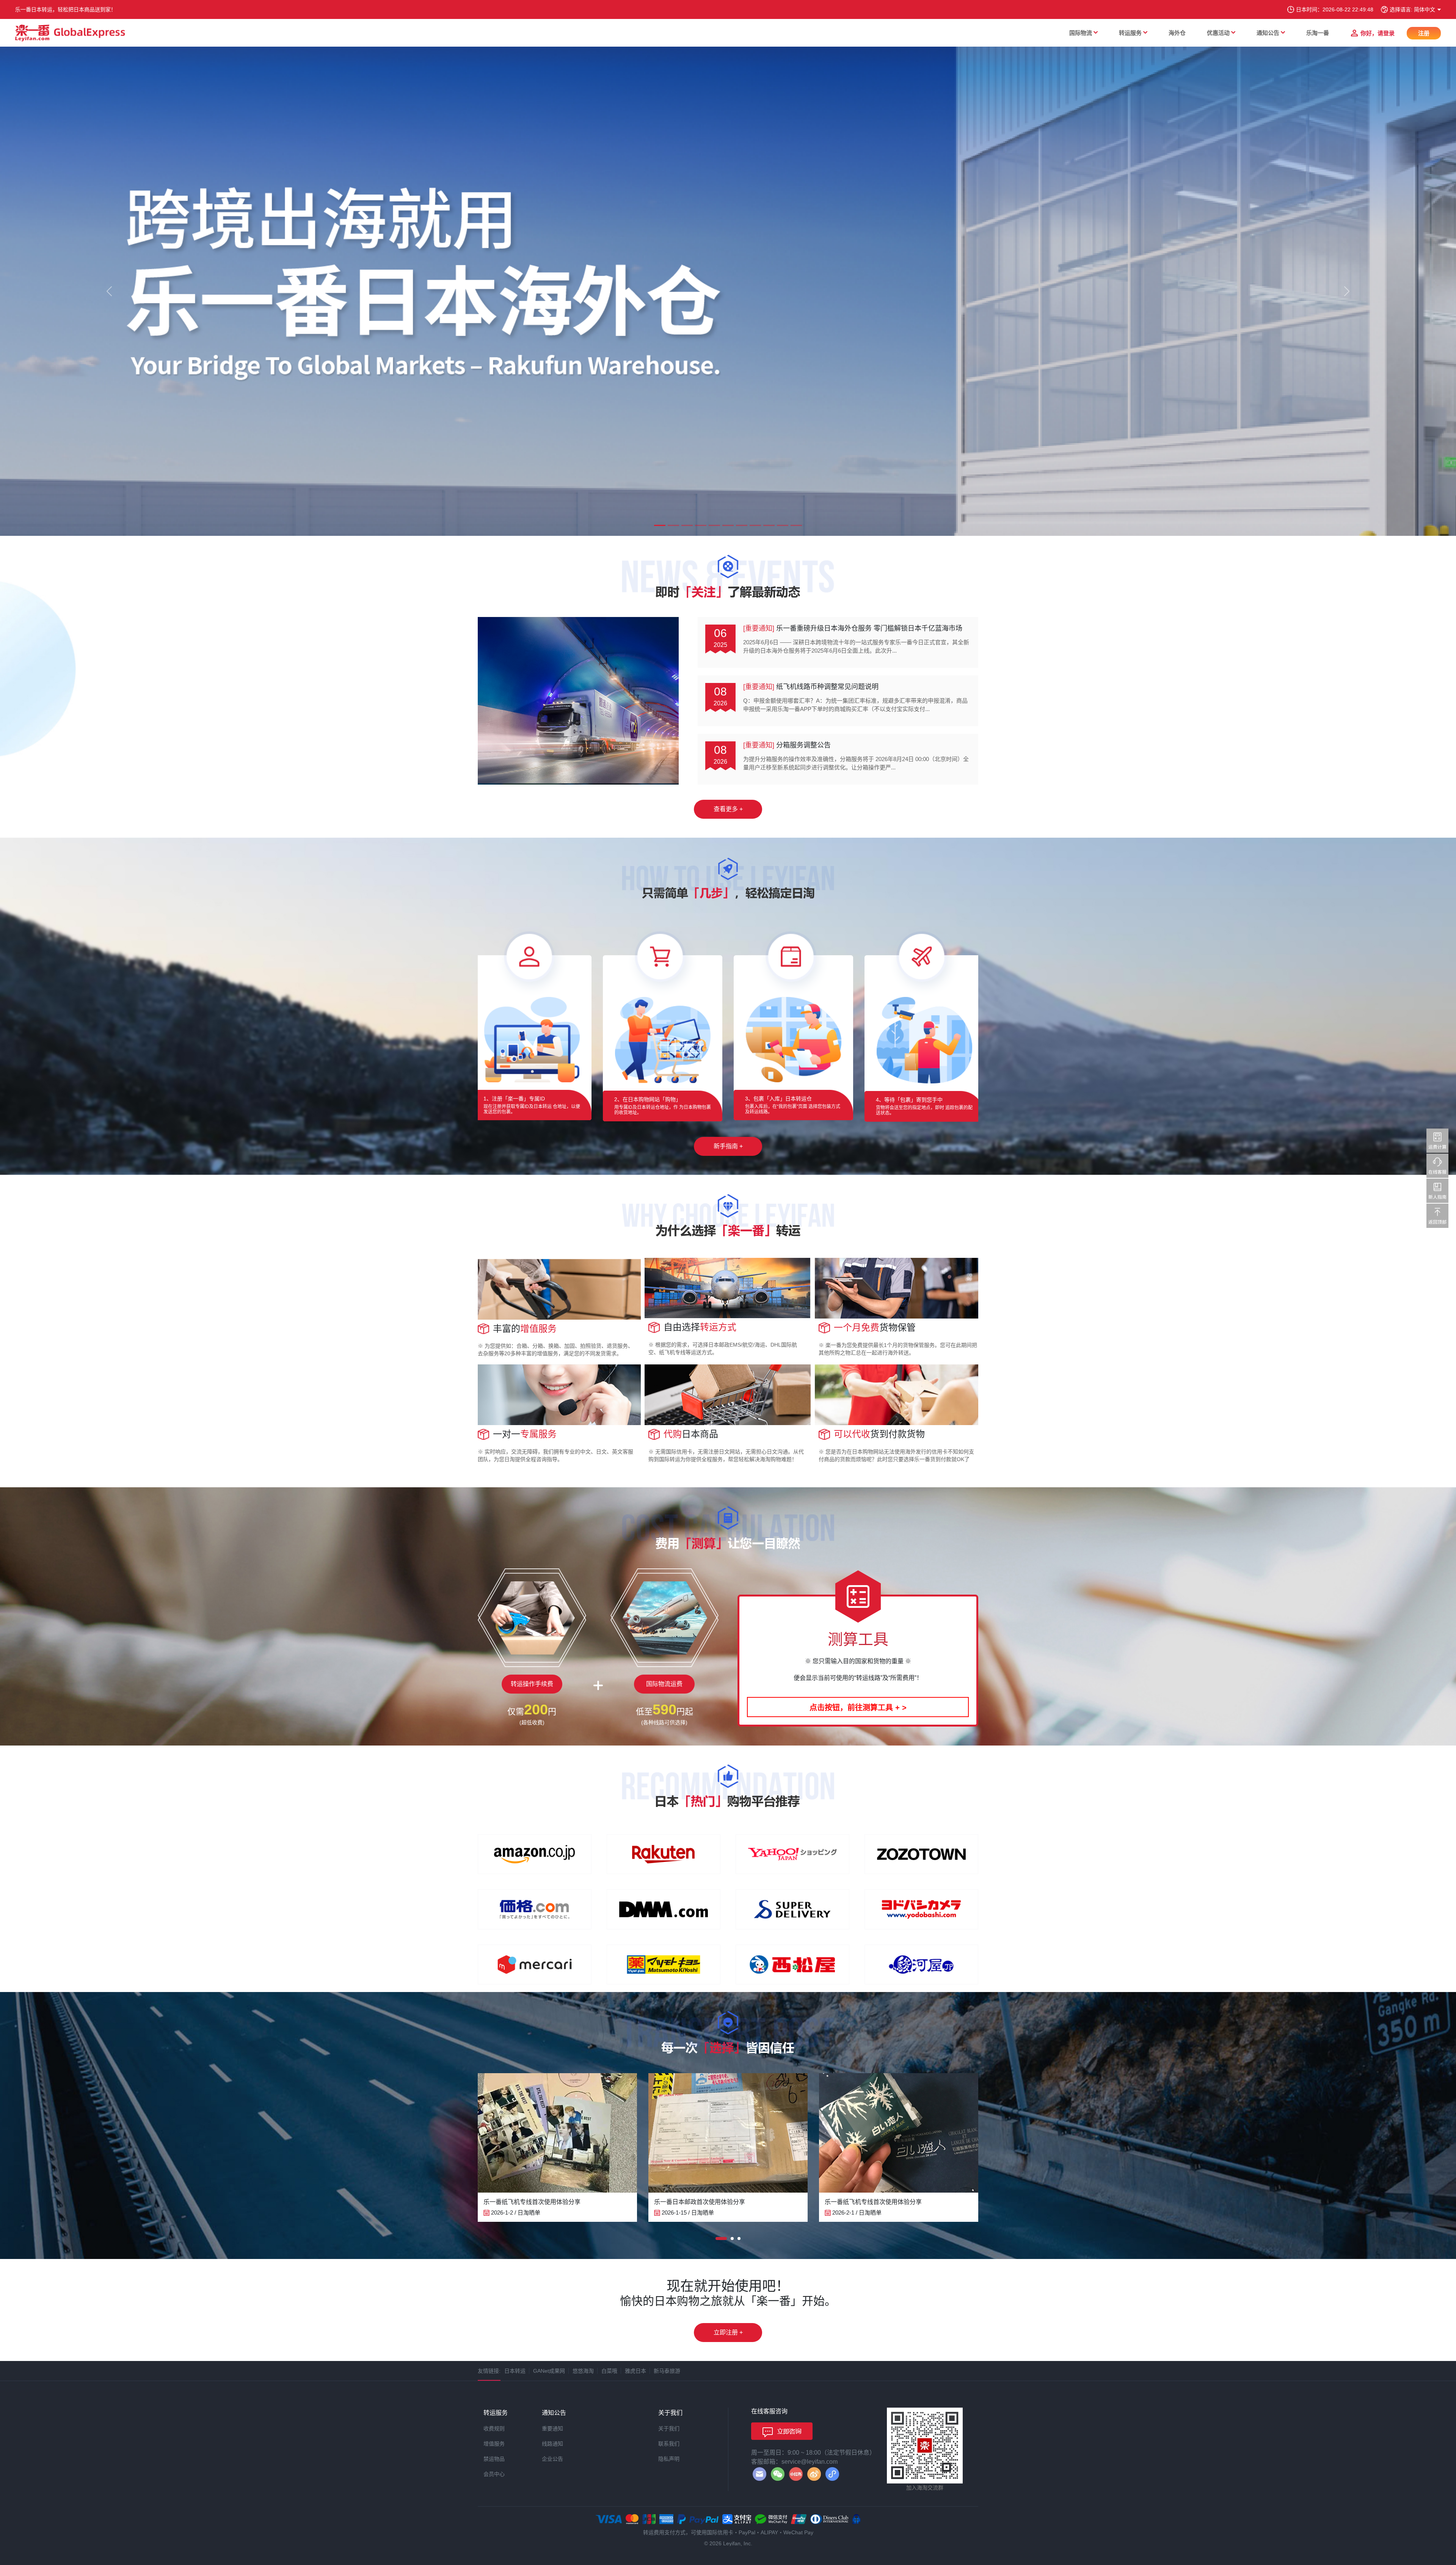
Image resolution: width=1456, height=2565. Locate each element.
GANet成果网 (549, 2371)
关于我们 (669, 2428)
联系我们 (669, 2444)
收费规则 (494, 2428)
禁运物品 (494, 2459)
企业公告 (552, 2459)
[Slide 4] (701, 525)
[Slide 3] (687, 525)
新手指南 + (728, 1146)
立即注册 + (728, 2332)
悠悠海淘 (583, 2371)
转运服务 (1130, 33)
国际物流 (1081, 33)
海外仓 (1177, 33)
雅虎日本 (635, 2371)
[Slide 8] (755, 525)
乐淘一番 (1318, 33)
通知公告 (1268, 33)
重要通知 (552, 2428)
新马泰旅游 (667, 2371)
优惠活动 (1218, 33)
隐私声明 (669, 2459)
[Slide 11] (796, 525)
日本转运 (515, 2371)
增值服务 (494, 2444)
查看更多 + (728, 809)
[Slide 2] (673, 525)
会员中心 (494, 2474)
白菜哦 (609, 2371)
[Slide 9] (769, 525)
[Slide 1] (660, 525)
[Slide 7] (742, 525)
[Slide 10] (783, 525)
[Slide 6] (728, 525)
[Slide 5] (714, 525)
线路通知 (552, 2444)
